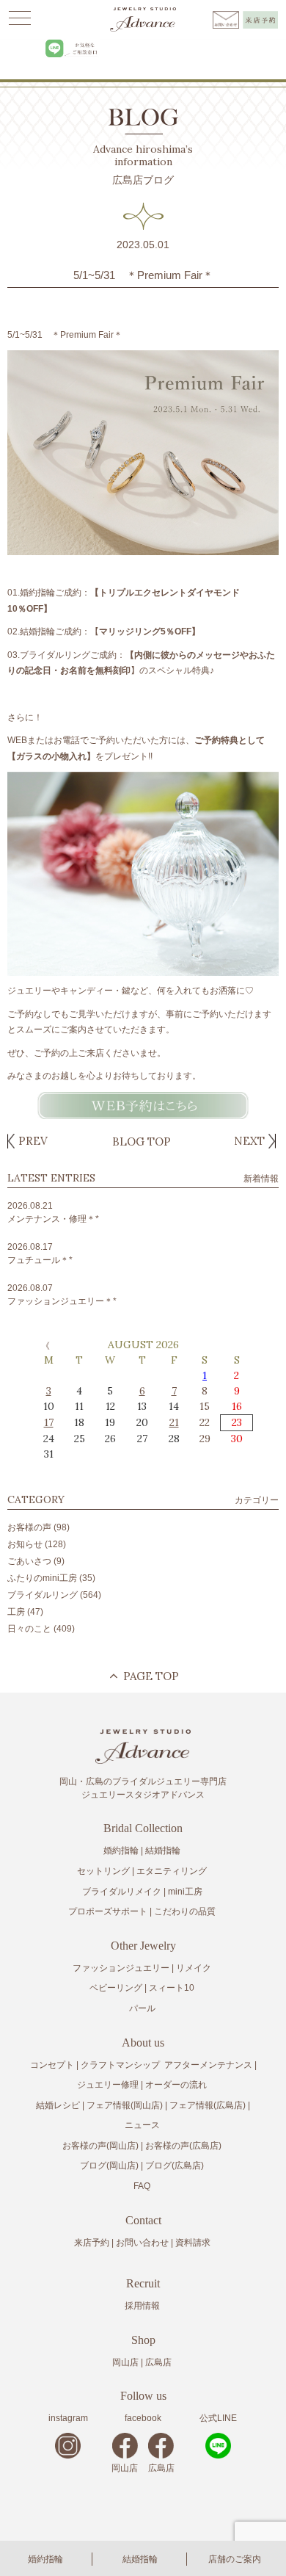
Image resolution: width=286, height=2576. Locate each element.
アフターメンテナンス (208, 2065)
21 (174, 1422)
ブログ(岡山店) (109, 2166)
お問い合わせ (142, 2243)
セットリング (103, 1871)
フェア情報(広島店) (208, 2105)
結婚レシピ (58, 2105)
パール (142, 2008)
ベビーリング (116, 1988)
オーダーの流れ (176, 2085)
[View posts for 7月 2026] (44, 1345)
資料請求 (193, 2243)
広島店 (158, 2362)
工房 (16, 1612)
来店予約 (92, 2243)
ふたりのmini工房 (42, 1578)
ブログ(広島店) (175, 2166)
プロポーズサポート (108, 1911)
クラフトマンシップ (120, 2065)
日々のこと (29, 1629)
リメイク (194, 1968)
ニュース (142, 2125)
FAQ (142, 2186)
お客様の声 (29, 1527)
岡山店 (125, 2362)
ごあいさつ (29, 1561)
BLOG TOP (142, 1142)
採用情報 (142, 2306)
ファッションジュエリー (121, 1968)
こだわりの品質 (185, 1911)
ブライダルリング (43, 1595)
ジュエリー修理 (108, 2085)
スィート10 (172, 1988)
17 (49, 1422)
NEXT (249, 1141)
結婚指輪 (140, 2559)
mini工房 (185, 1892)
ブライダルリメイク (122, 1892)
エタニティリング (172, 1871)
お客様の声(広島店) (183, 2146)
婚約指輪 (45, 2559)
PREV (33, 1141)
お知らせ (25, 1544)
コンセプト (52, 2065)
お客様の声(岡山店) (100, 2146)
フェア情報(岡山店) (125, 2105)
